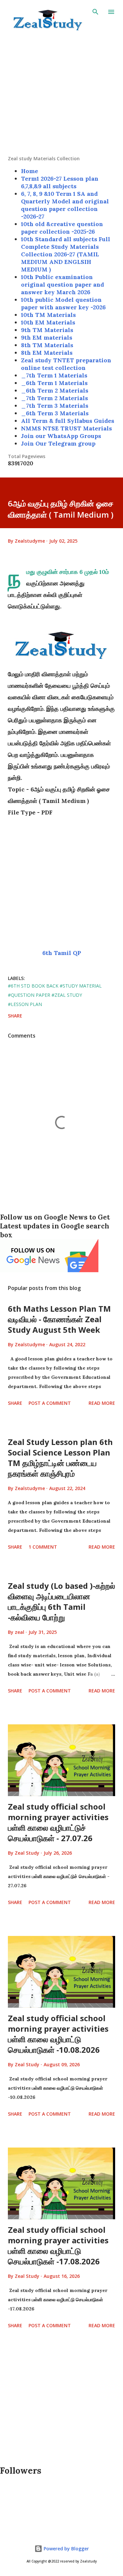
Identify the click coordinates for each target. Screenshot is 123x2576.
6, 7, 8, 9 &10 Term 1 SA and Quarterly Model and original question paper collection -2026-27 (65, 205)
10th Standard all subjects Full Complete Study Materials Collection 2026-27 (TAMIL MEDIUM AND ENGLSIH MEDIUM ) (66, 254)
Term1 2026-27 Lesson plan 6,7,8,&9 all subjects (60, 182)
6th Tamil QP (62, 953)
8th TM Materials (47, 345)
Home (30, 171)
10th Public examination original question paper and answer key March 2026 (62, 284)
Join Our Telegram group (58, 443)
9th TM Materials (47, 330)
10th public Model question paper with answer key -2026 (63, 303)
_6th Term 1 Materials (54, 383)
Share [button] (15, 1016)
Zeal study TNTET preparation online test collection (66, 364)
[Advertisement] (61, 94)
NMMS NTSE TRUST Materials (66, 428)
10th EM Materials (48, 322)
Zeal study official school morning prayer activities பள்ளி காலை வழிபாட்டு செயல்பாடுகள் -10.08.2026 (58, 2034)
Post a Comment (50, 1403)
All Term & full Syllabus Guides (68, 421)
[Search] (95, 12)
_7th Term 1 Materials (54, 375)
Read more (102, 1403)
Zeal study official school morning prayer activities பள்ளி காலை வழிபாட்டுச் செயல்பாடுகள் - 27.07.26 (58, 1822)
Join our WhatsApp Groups (61, 436)
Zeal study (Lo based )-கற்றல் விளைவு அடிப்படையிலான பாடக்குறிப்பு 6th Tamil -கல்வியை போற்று (61, 1601)
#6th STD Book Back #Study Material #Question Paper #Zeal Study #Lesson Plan (55, 995)
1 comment (43, 1547)
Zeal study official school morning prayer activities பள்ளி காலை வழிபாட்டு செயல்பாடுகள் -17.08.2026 (58, 2245)
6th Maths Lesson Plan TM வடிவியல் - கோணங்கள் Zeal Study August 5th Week (59, 1319)
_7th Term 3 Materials (55, 406)
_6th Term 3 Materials (55, 413)
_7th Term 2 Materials (54, 398)
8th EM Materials (47, 353)
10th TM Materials (48, 315)
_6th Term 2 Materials (55, 390)
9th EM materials (47, 337)
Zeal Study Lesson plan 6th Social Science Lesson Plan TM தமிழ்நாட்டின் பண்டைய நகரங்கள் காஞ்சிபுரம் (60, 1458)
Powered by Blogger (66, 2549)
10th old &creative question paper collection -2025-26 (62, 228)
